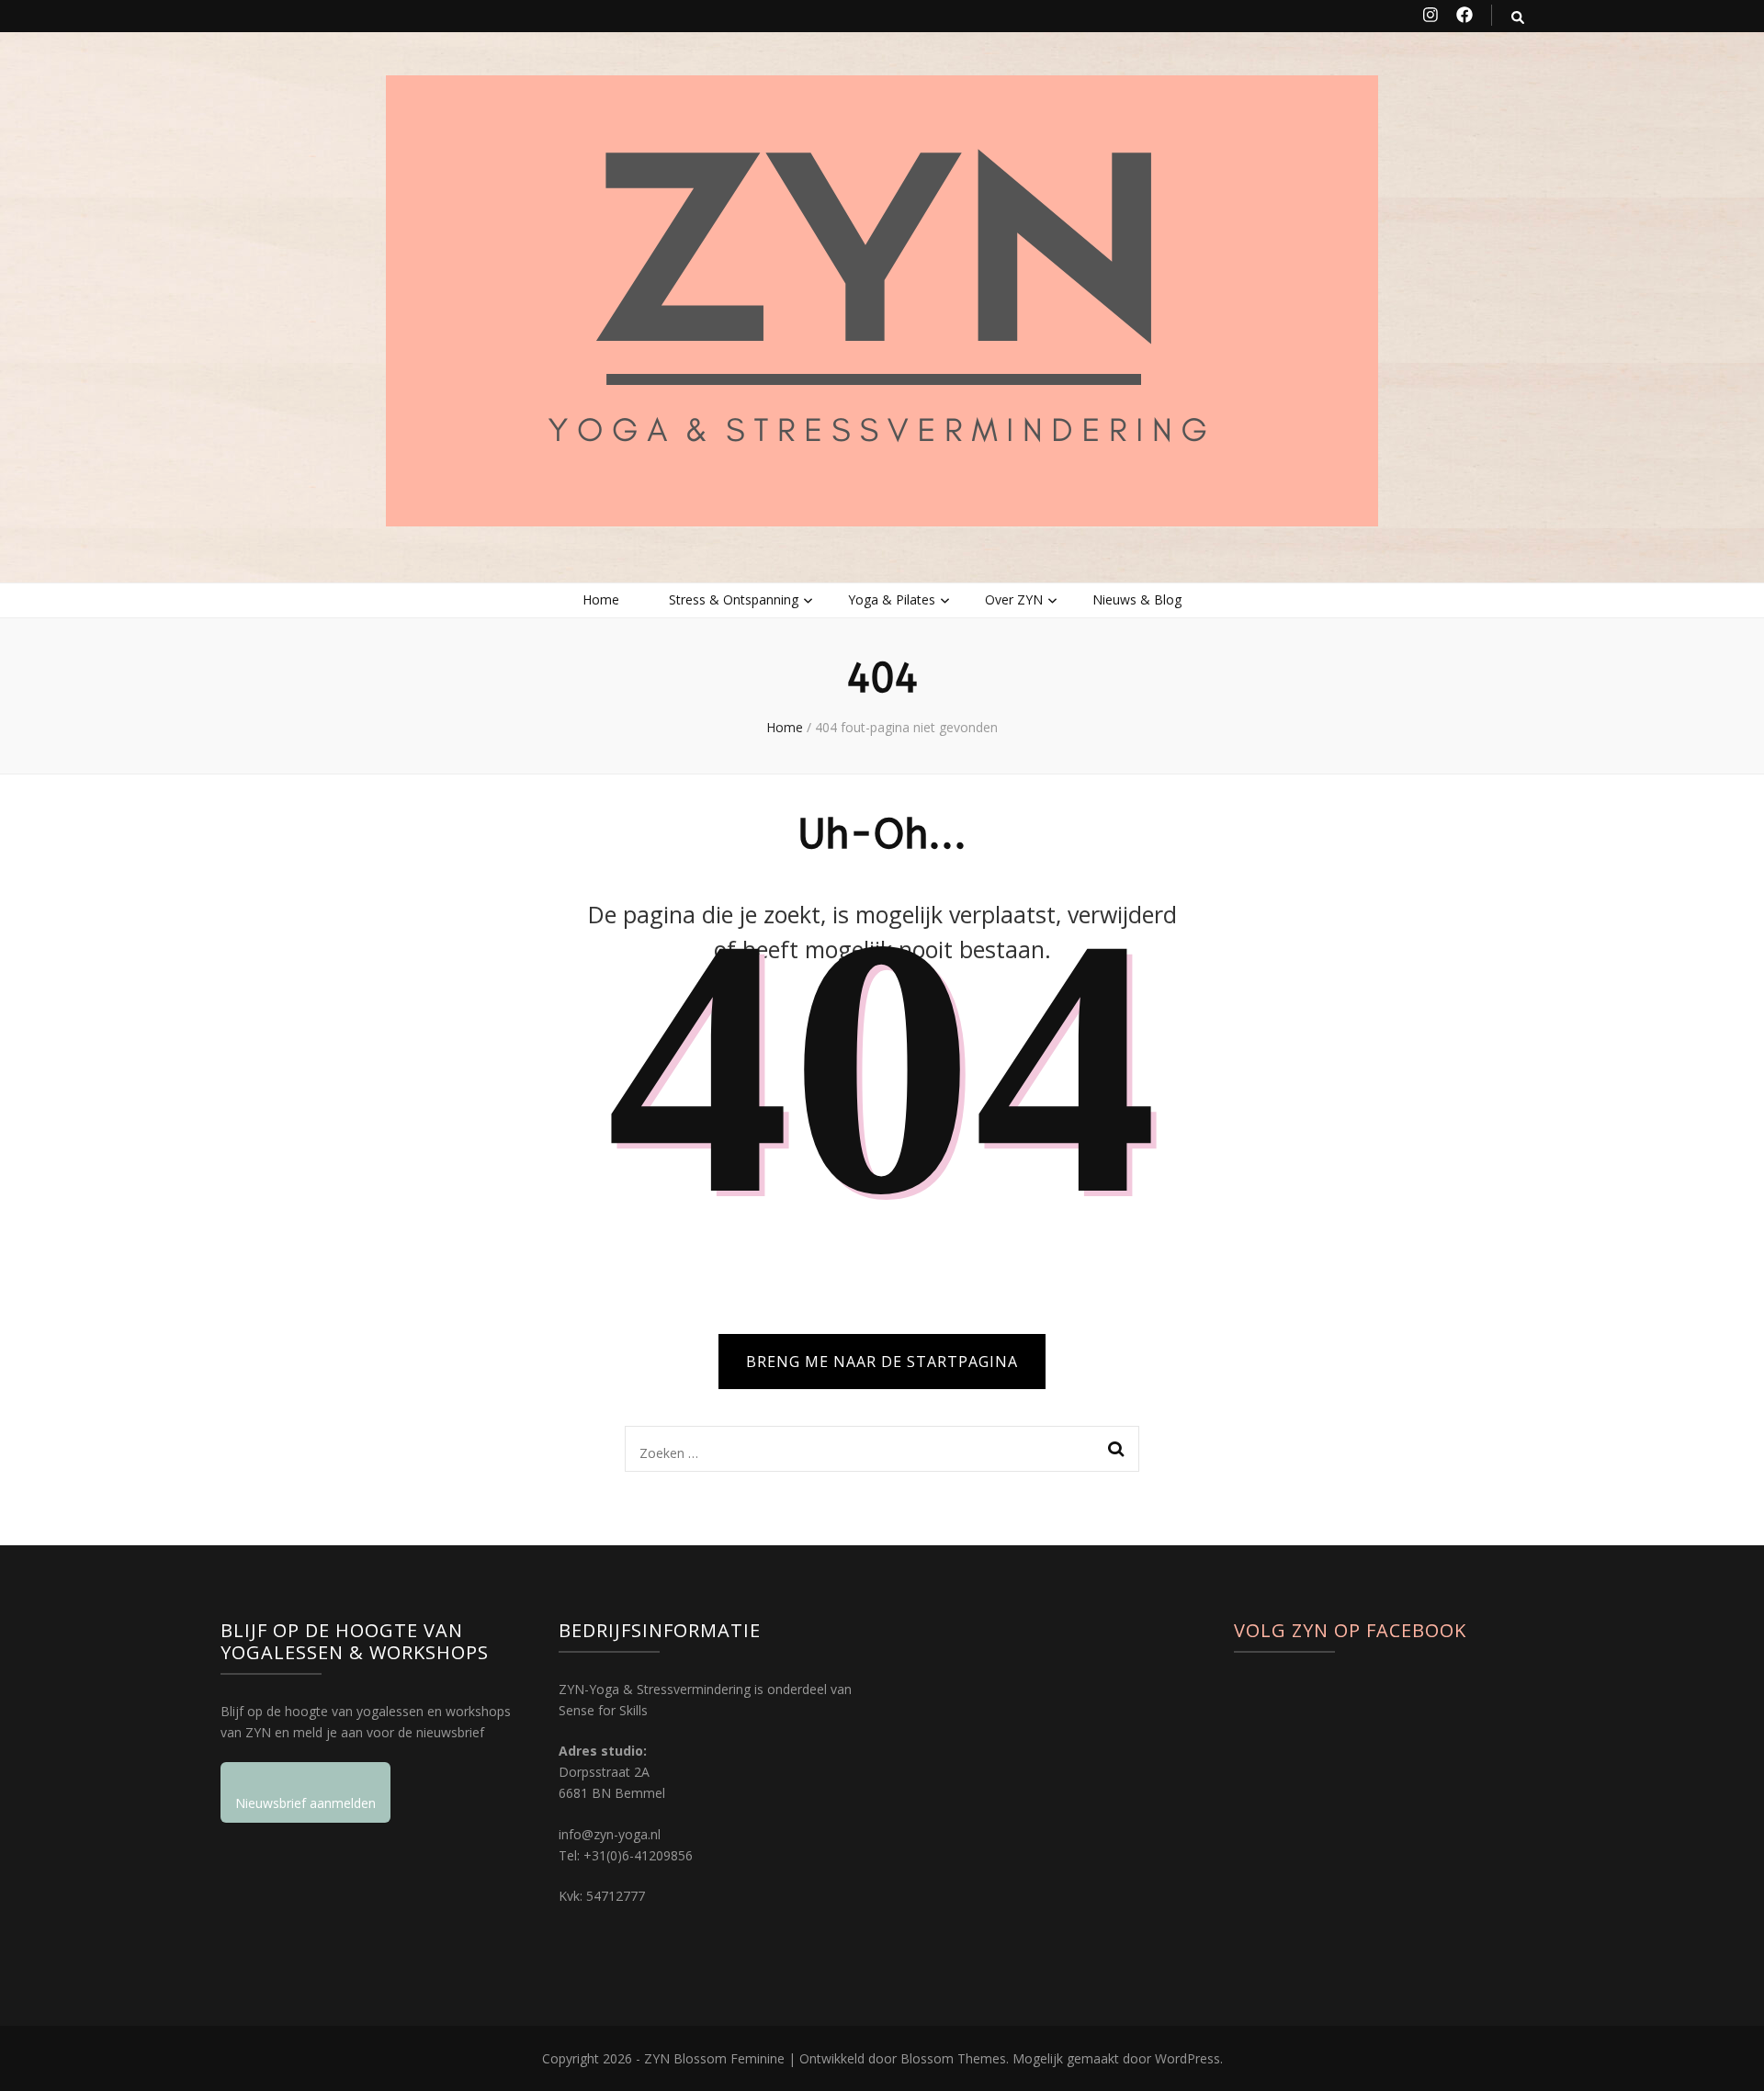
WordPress (1187, 2058)
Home (601, 599)
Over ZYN (1014, 599)
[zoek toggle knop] (1518, 17)
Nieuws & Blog (1137, 599)
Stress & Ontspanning (734, 599)
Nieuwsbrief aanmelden (305, 1803)
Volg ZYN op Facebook (1350, 1630)
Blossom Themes (953, 2058)
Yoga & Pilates (892, 599)
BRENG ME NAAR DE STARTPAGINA (882, 1362)
